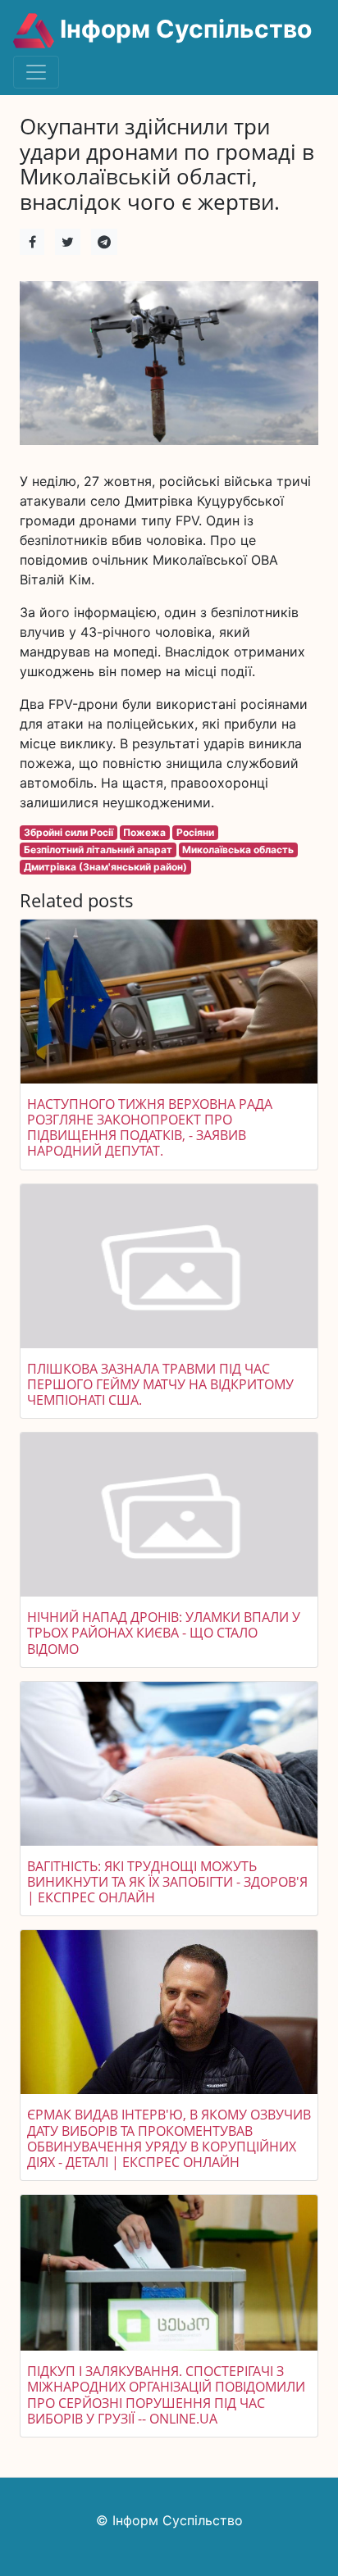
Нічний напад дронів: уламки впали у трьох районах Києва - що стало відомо (164, 1633)
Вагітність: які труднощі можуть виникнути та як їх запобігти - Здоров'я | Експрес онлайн (167, 1882)
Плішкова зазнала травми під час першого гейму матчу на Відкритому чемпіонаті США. (160, 1384)
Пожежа (144, 832)
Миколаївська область (238, 850)
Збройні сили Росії (69, 832)
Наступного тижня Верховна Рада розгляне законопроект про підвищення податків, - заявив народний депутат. (150, 1128)
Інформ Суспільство (183, 29)
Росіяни (195, 832)
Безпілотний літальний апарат (98, 850)
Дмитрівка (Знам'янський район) (105, 867)
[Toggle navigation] (36, 72)
